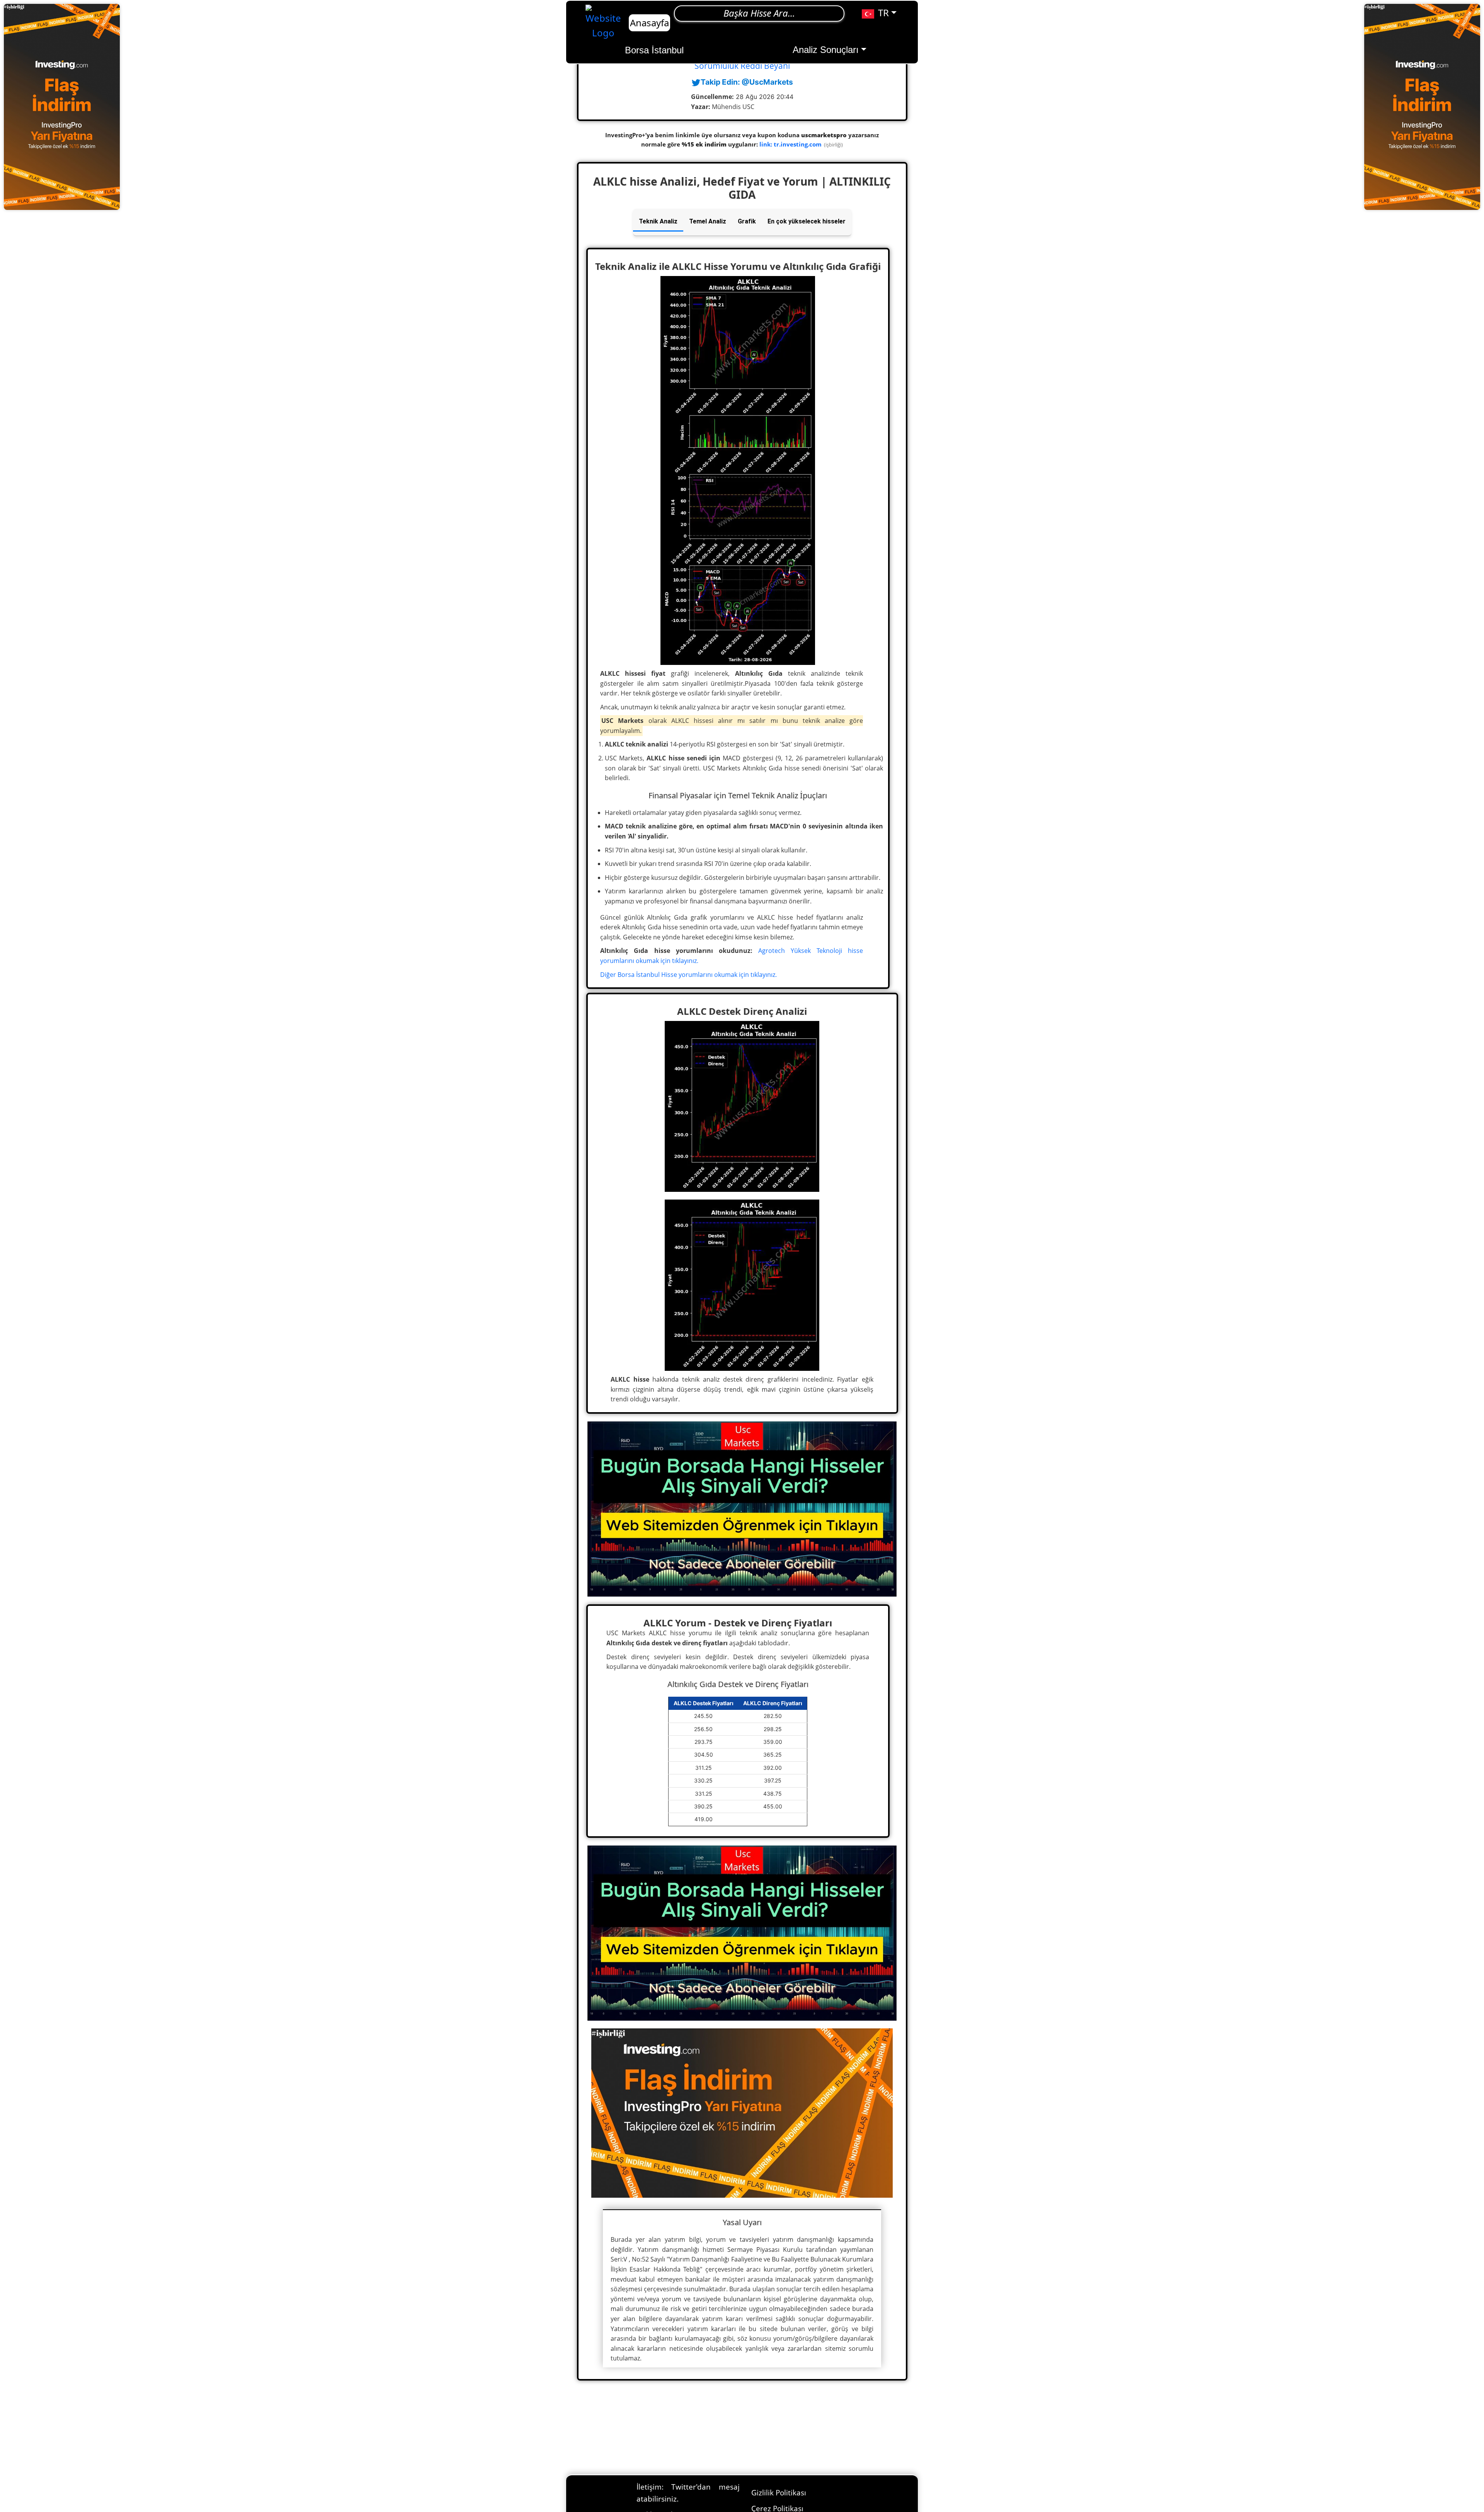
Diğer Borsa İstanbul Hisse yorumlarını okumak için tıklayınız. (688, 975)
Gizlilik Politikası (779, 2492)
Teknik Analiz (658, 221)
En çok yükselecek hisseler (807, 221)
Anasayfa (649, 23)
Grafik (747, 221)
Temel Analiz (708, 221)
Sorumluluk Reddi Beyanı (742, 66)
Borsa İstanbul (654, 50)
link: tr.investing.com (791, 144)
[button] (879, 13)
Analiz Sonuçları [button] (826, 50)
